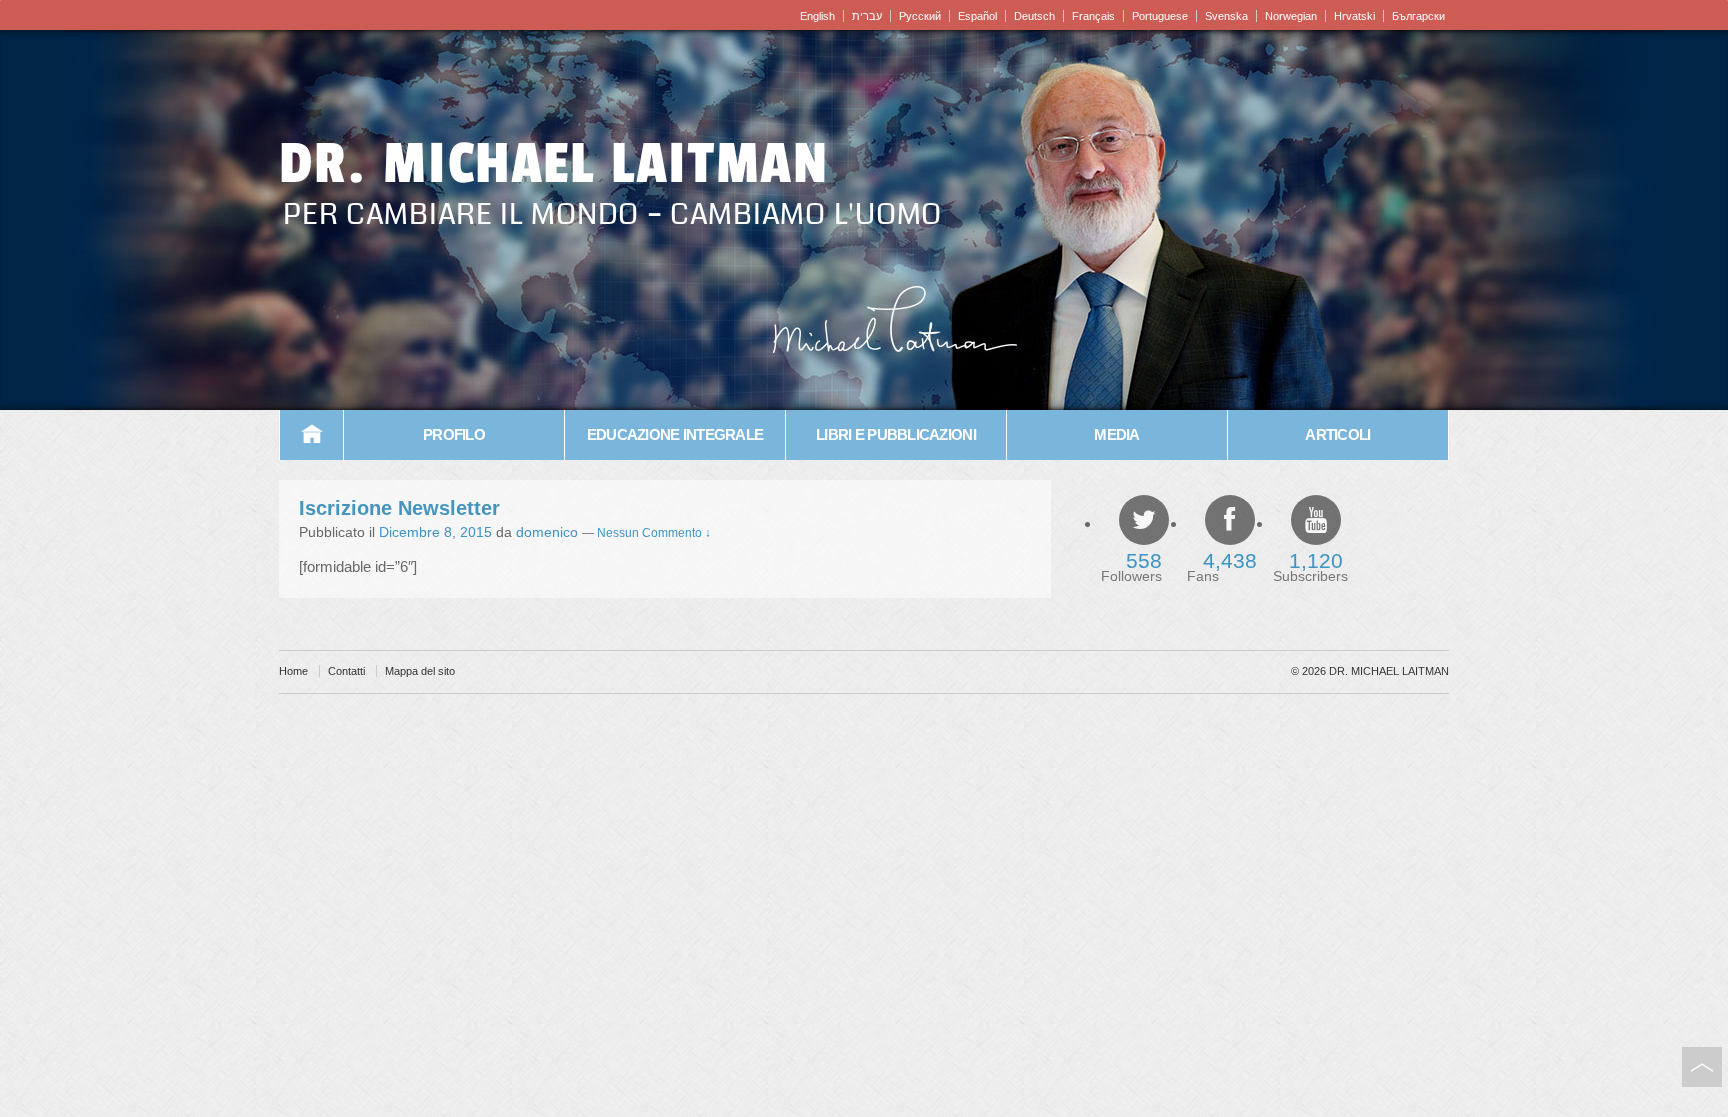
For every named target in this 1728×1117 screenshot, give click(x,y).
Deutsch (1034, 16)
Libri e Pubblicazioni (896, 434)
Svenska (1226, 16)
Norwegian (1291, 16)
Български (1418, 16)
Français (1093, 16)
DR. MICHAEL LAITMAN (554, 164)
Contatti (346, 671)
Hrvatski (1354, 16)
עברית (867, 16)
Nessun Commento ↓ (654, 533)
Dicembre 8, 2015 (435, 532)
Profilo (454, 434)
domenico (547, 532)
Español (977, 16)
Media (1116, 434)
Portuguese (1160, 16)
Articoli (1337, 434)
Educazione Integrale (675, 434)
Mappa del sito (420, 671)
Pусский (920, 16)
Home (312, 435)
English (817, 16)
